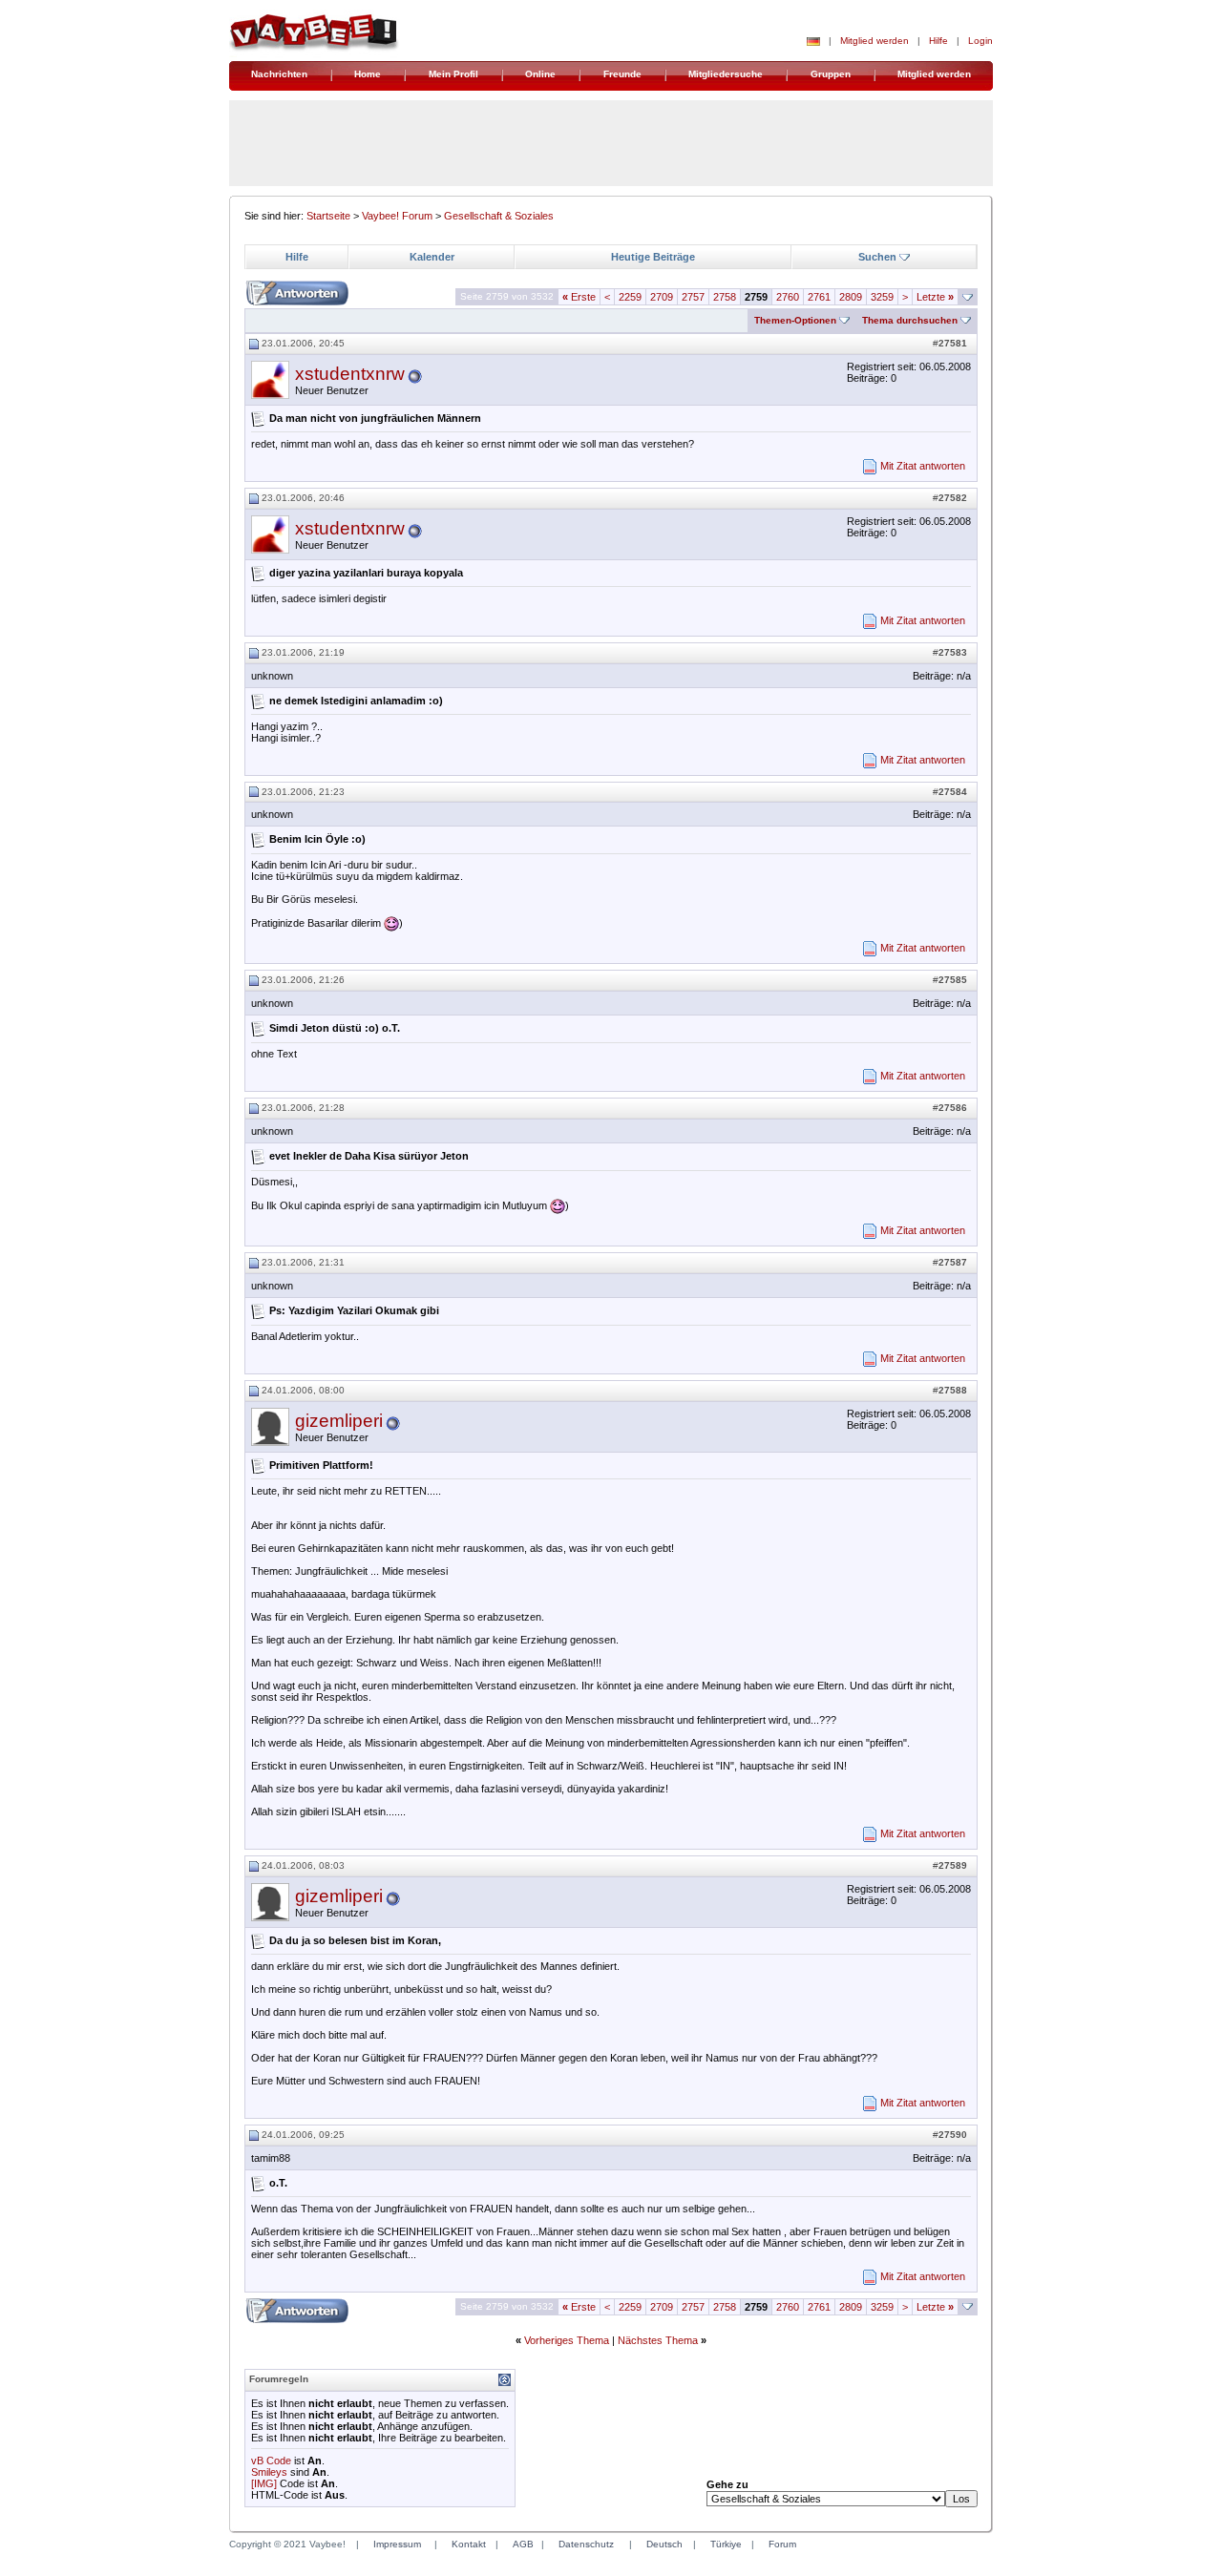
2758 (725, 297)
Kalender (432, 257)
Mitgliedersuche (726, 74)
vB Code (271, 2461)
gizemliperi (339, 1421)
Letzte (935, 297)
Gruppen (831, 74)
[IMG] (264, 2483)
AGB (523, 2544)
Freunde (622, 74)
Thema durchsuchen (910, 320)
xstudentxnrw (350, 374)
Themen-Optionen (795, 320)
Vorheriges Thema (567, 2340)
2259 (630, 297)
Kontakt (469, 2544)
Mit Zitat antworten (923, 466)
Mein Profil (453, 74)
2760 (788, 297)
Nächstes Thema (658, 2340)
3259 (882, 297)
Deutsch (664, 2544)
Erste (579, 297)
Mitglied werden (874, 41)
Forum (782, 2544)
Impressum (397, 2544)
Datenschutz (586, 2544)
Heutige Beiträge (653, 257)
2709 (662, 297)
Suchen (877, 257)
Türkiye (726, 2544)
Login (980, 41)
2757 (693, 297)
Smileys (269, 2472)
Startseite (328, 216)
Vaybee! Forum (397, 216)
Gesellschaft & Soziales (499, 216)
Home (368, 74)
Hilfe (938, 41)
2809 (851, 297)
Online (540, 74)
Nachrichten (279, 74)
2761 (819, 297)
